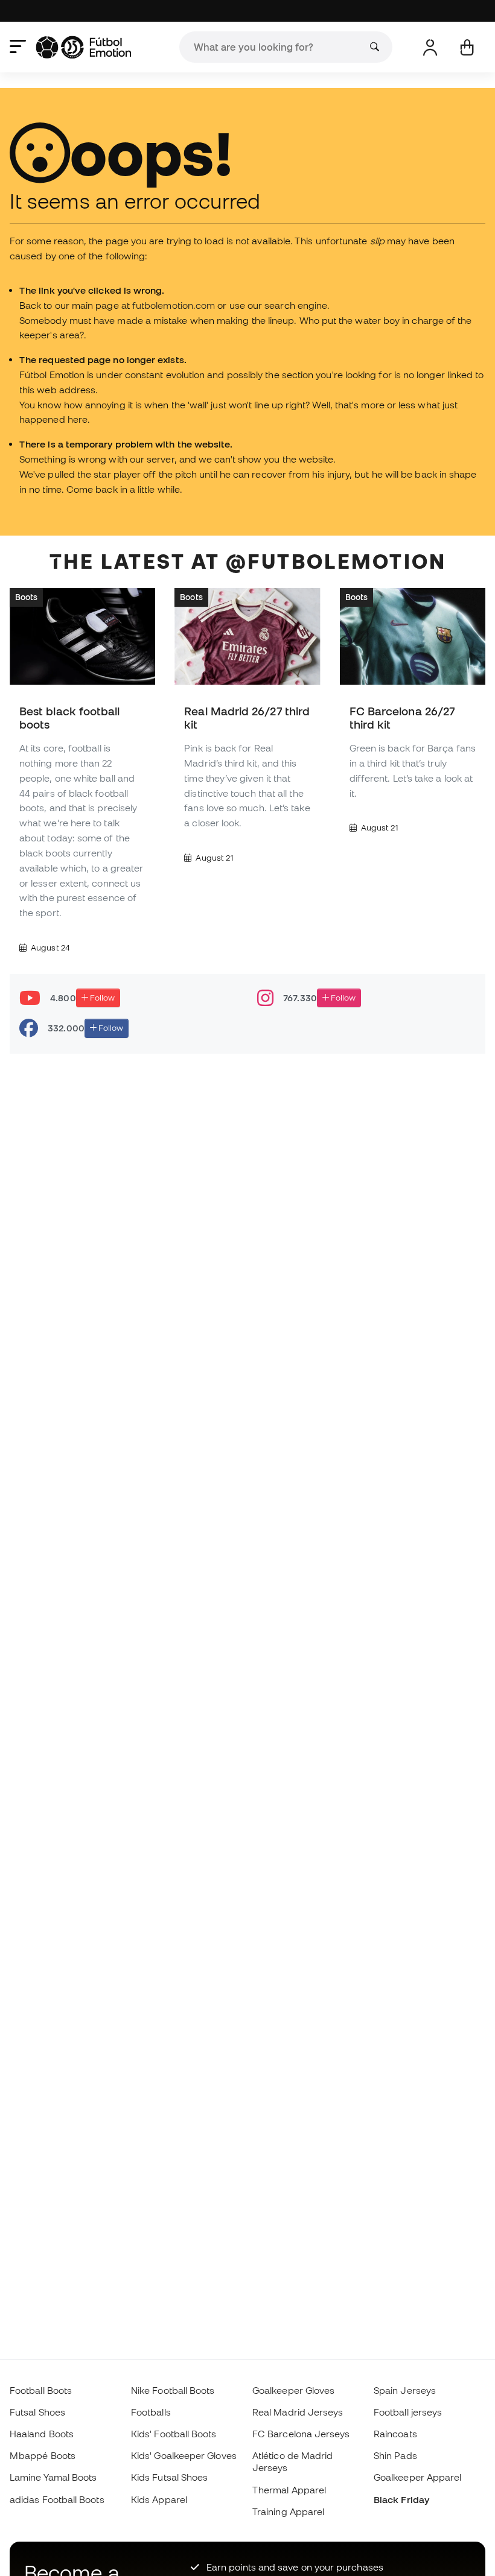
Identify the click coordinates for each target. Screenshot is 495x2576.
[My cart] (467, 47)
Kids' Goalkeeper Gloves (184, 2455)
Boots (26, 597)
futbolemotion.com (174, 305)
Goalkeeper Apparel (417, 2477)
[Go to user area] (430, 47)
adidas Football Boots (57, 2499)
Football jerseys (408, 2412)
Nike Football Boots (173, 2390)
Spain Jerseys (405, 2390)
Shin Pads (395, 2455)
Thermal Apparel (289, 2490)
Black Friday (401, 2499)
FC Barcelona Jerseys (301, 2434)
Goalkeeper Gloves (293, 2390)
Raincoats (395, 2434)
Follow (101, 997)
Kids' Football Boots (174, 2434)
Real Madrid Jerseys (298, 2412)
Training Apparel (288, 2511)
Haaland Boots (42, 2434)
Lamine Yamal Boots (53, 2477)
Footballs (151, 2412)
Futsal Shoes (37, 2412)
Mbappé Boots (43, 2455)
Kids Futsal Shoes (169, 2477)
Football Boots (41, 2390)
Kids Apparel (159, 2499)
